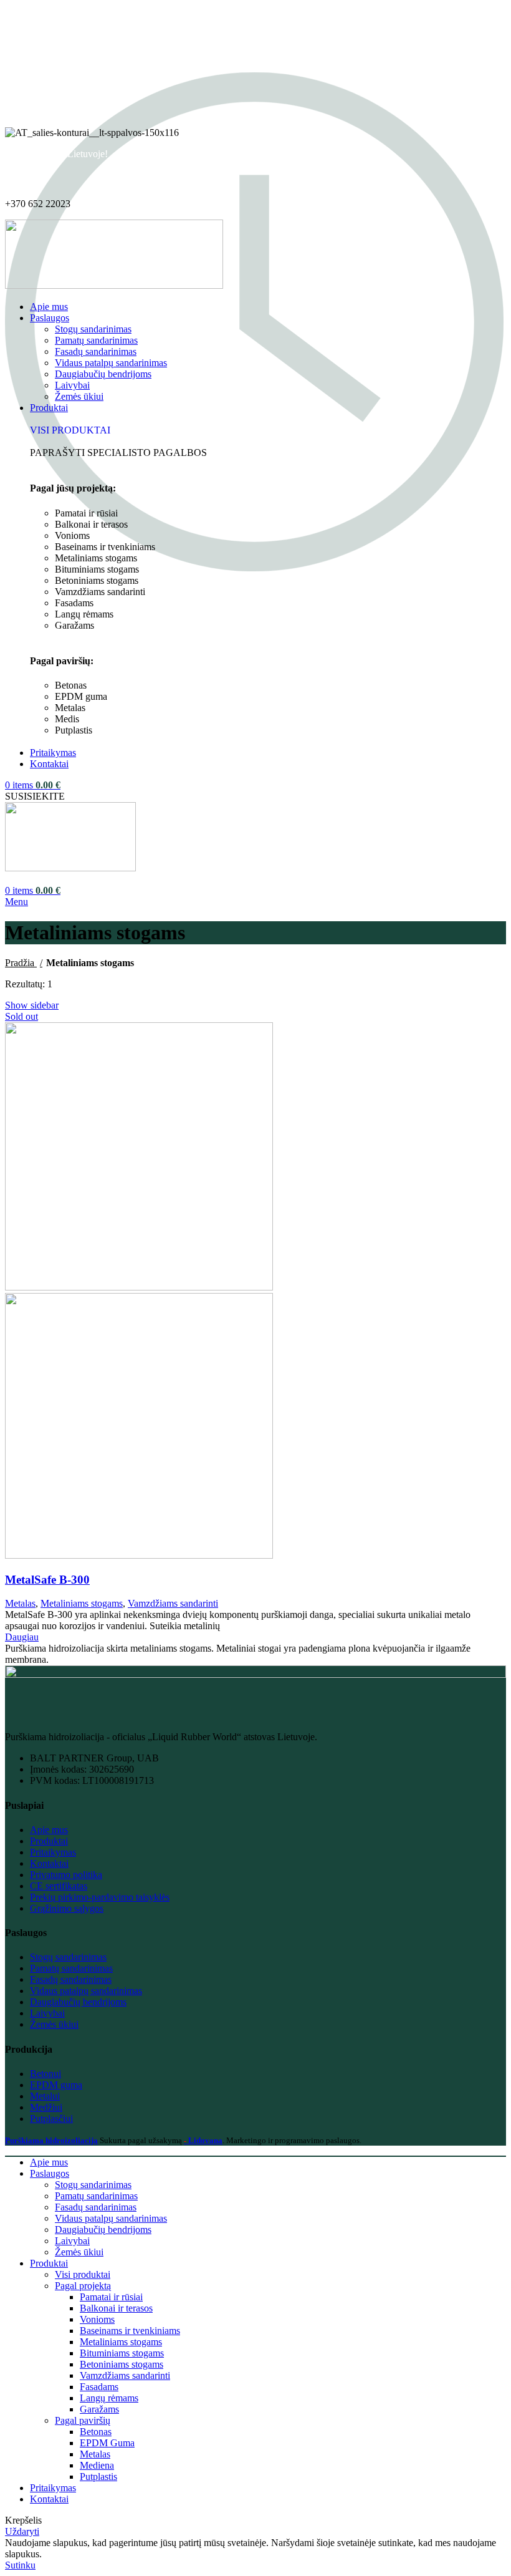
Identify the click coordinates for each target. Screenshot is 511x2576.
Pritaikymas (53, 1852)
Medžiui (46, 2107)
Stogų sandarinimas (93, 329)
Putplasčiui (51, 2118)
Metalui (45, 2096)
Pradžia (21, 963)
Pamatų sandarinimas (96, 340)
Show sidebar (32, 1005)
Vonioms (97, 2319)
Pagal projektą (83, 2286)
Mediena (97, 2465)
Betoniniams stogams (122, 2364)
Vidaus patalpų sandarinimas (111, 363)
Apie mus (49, 1830)
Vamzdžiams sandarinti (173, 1603)
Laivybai (72, 385)
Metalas (20, 1603)
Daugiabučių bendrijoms (103, 374)
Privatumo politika (66, 1875)
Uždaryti (22, 2531)
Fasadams (99, 2387)
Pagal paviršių (83, 2420)
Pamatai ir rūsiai (111, 2297)
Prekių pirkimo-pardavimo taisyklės (100, 1897)
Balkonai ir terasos (116, 2308)
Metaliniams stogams (82, 1603)
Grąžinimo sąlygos (67, 1908)
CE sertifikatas (59, 1886)
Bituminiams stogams (122, 2353)
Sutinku (20, 2565)
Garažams (99, 2409)
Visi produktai (83, 2274)
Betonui (45, 2074)
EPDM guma (56, 2085)
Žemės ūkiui (79, 396)
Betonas (96, 2432)
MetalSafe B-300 (47, 1580)
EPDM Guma (107, 2443)
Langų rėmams (109, 2398)
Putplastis (98, 2477)
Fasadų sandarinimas (96, 351)
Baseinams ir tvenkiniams (130, 2331)
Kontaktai (49, 1863)
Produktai (49, 1841)
